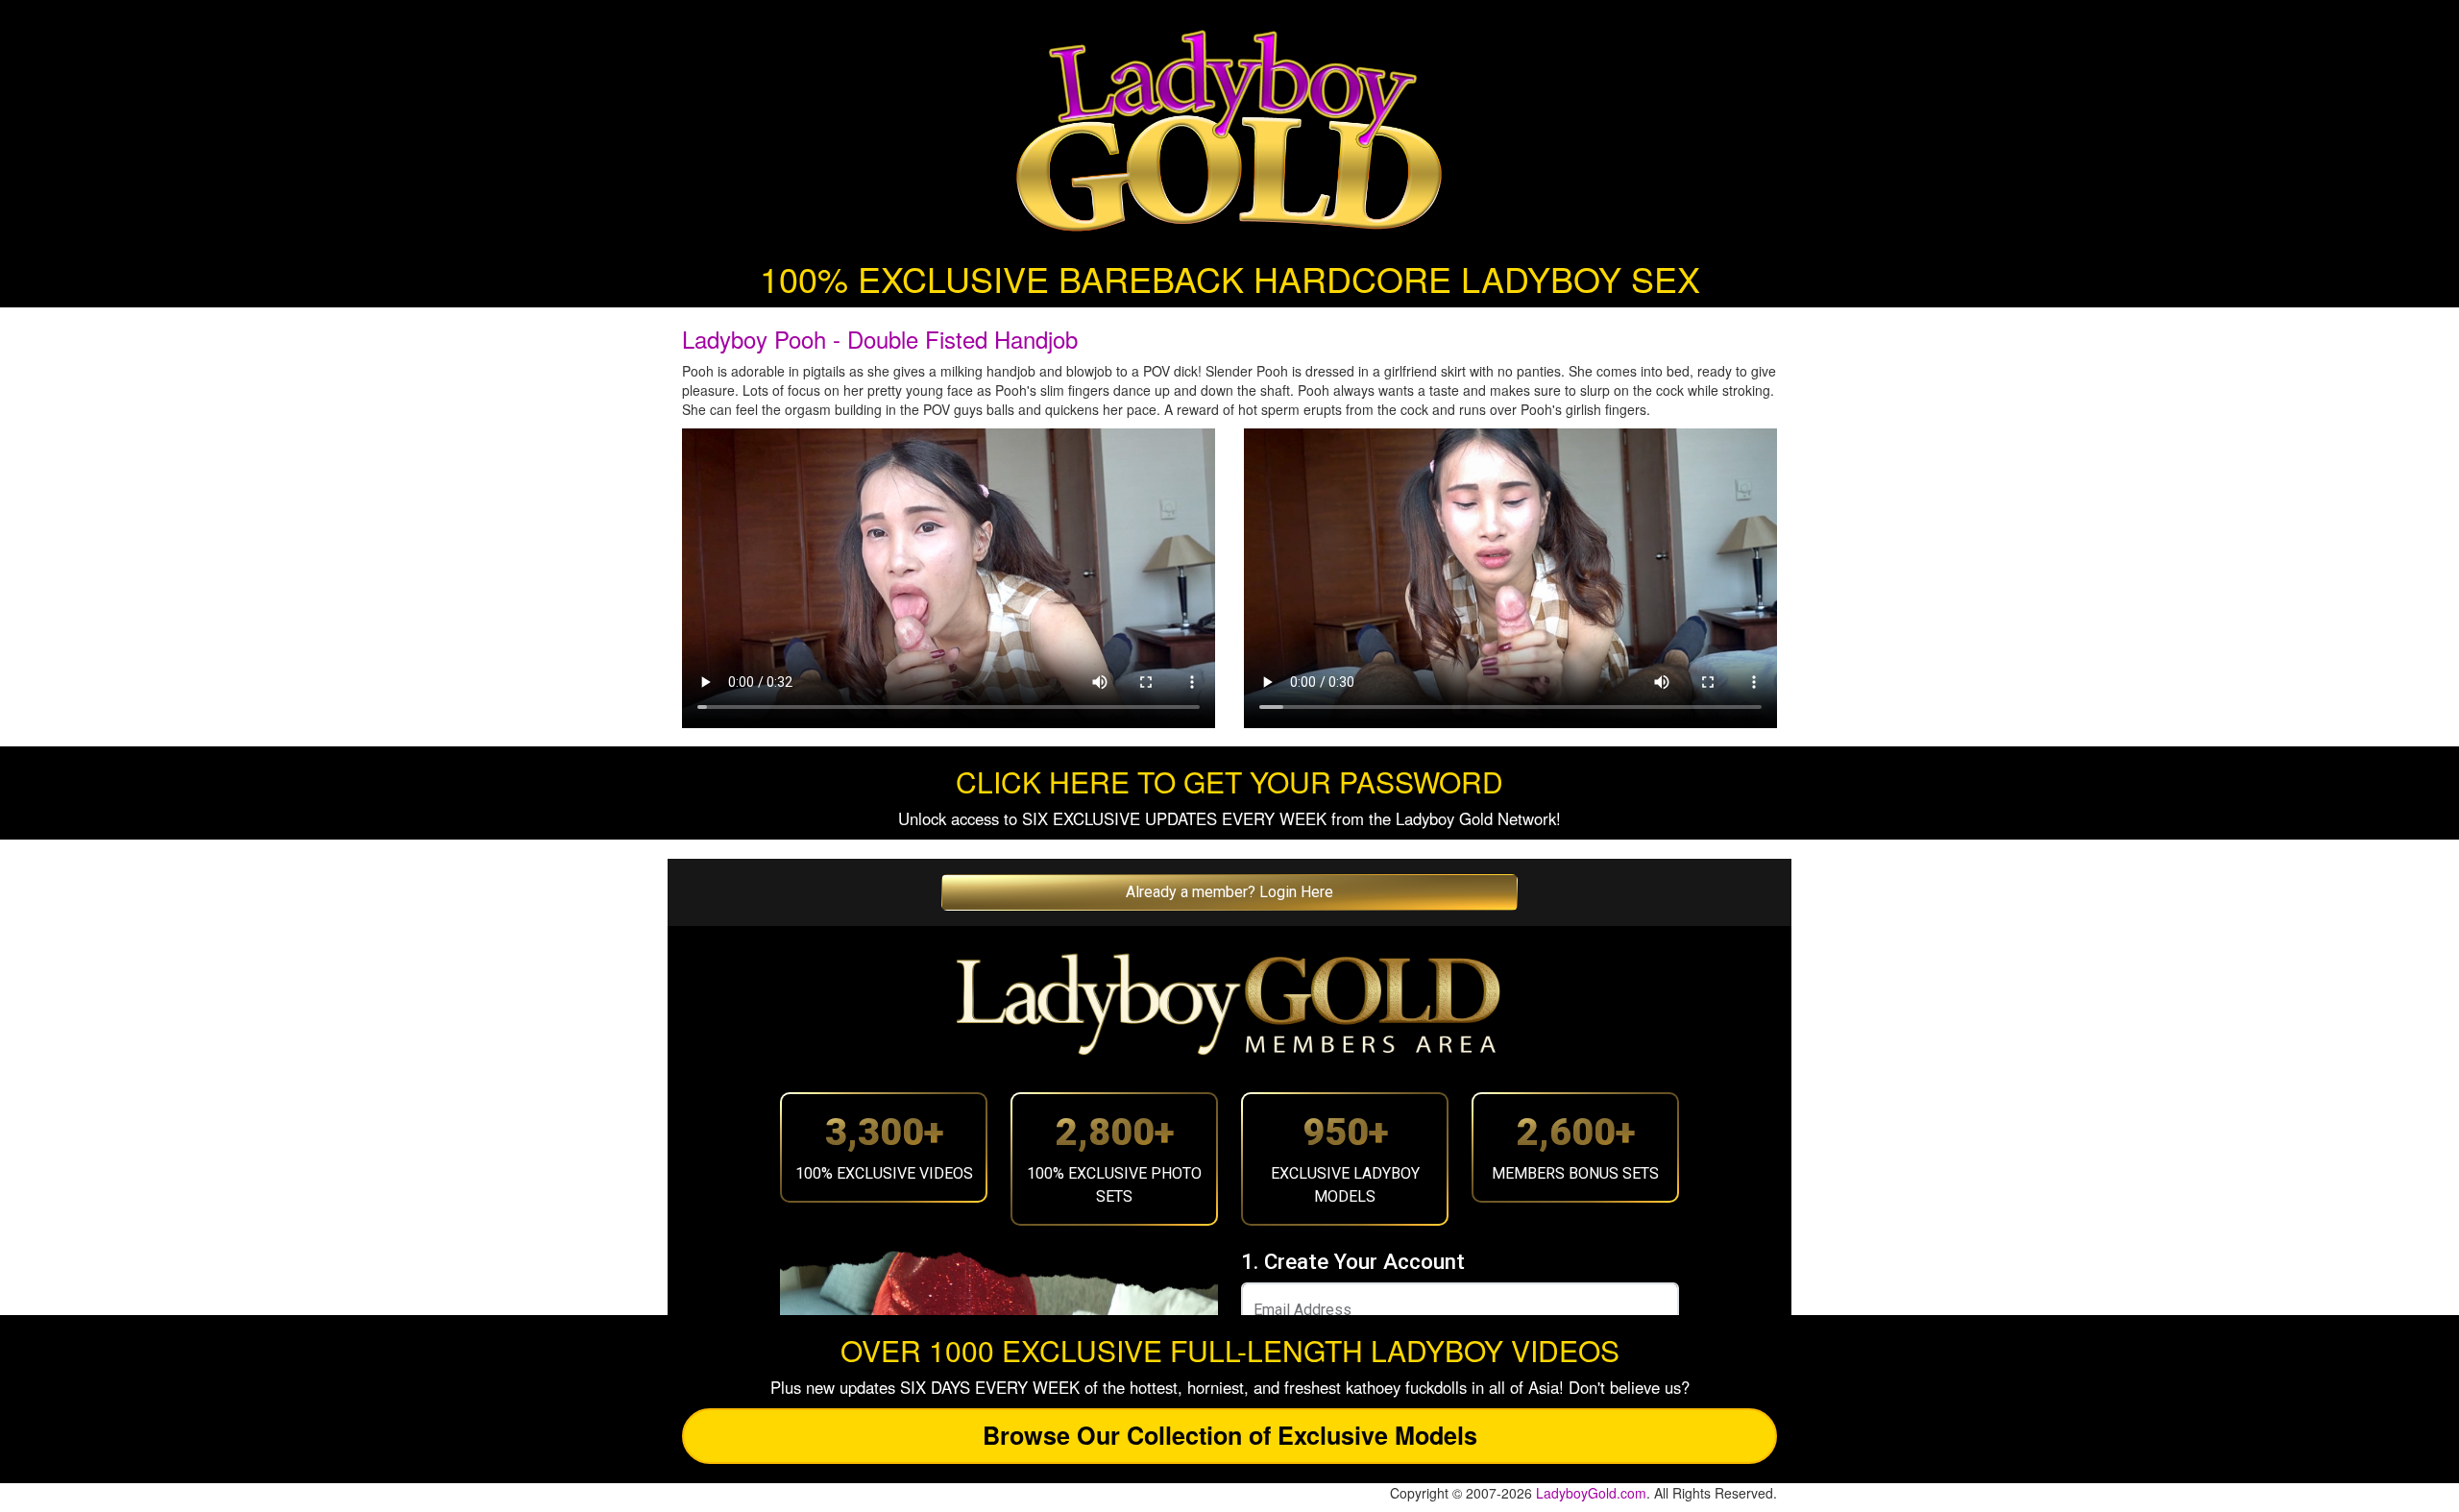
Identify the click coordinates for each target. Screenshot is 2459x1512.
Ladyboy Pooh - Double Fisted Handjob (880, 339)
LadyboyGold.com (1591, 1493)
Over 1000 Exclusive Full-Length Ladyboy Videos (1230, 1350)
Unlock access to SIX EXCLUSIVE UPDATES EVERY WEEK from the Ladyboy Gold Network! (1229, 818)
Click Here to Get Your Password (1229, 781)
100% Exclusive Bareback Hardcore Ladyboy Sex (1230, 278)
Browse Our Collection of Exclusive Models (1230, 1435)
